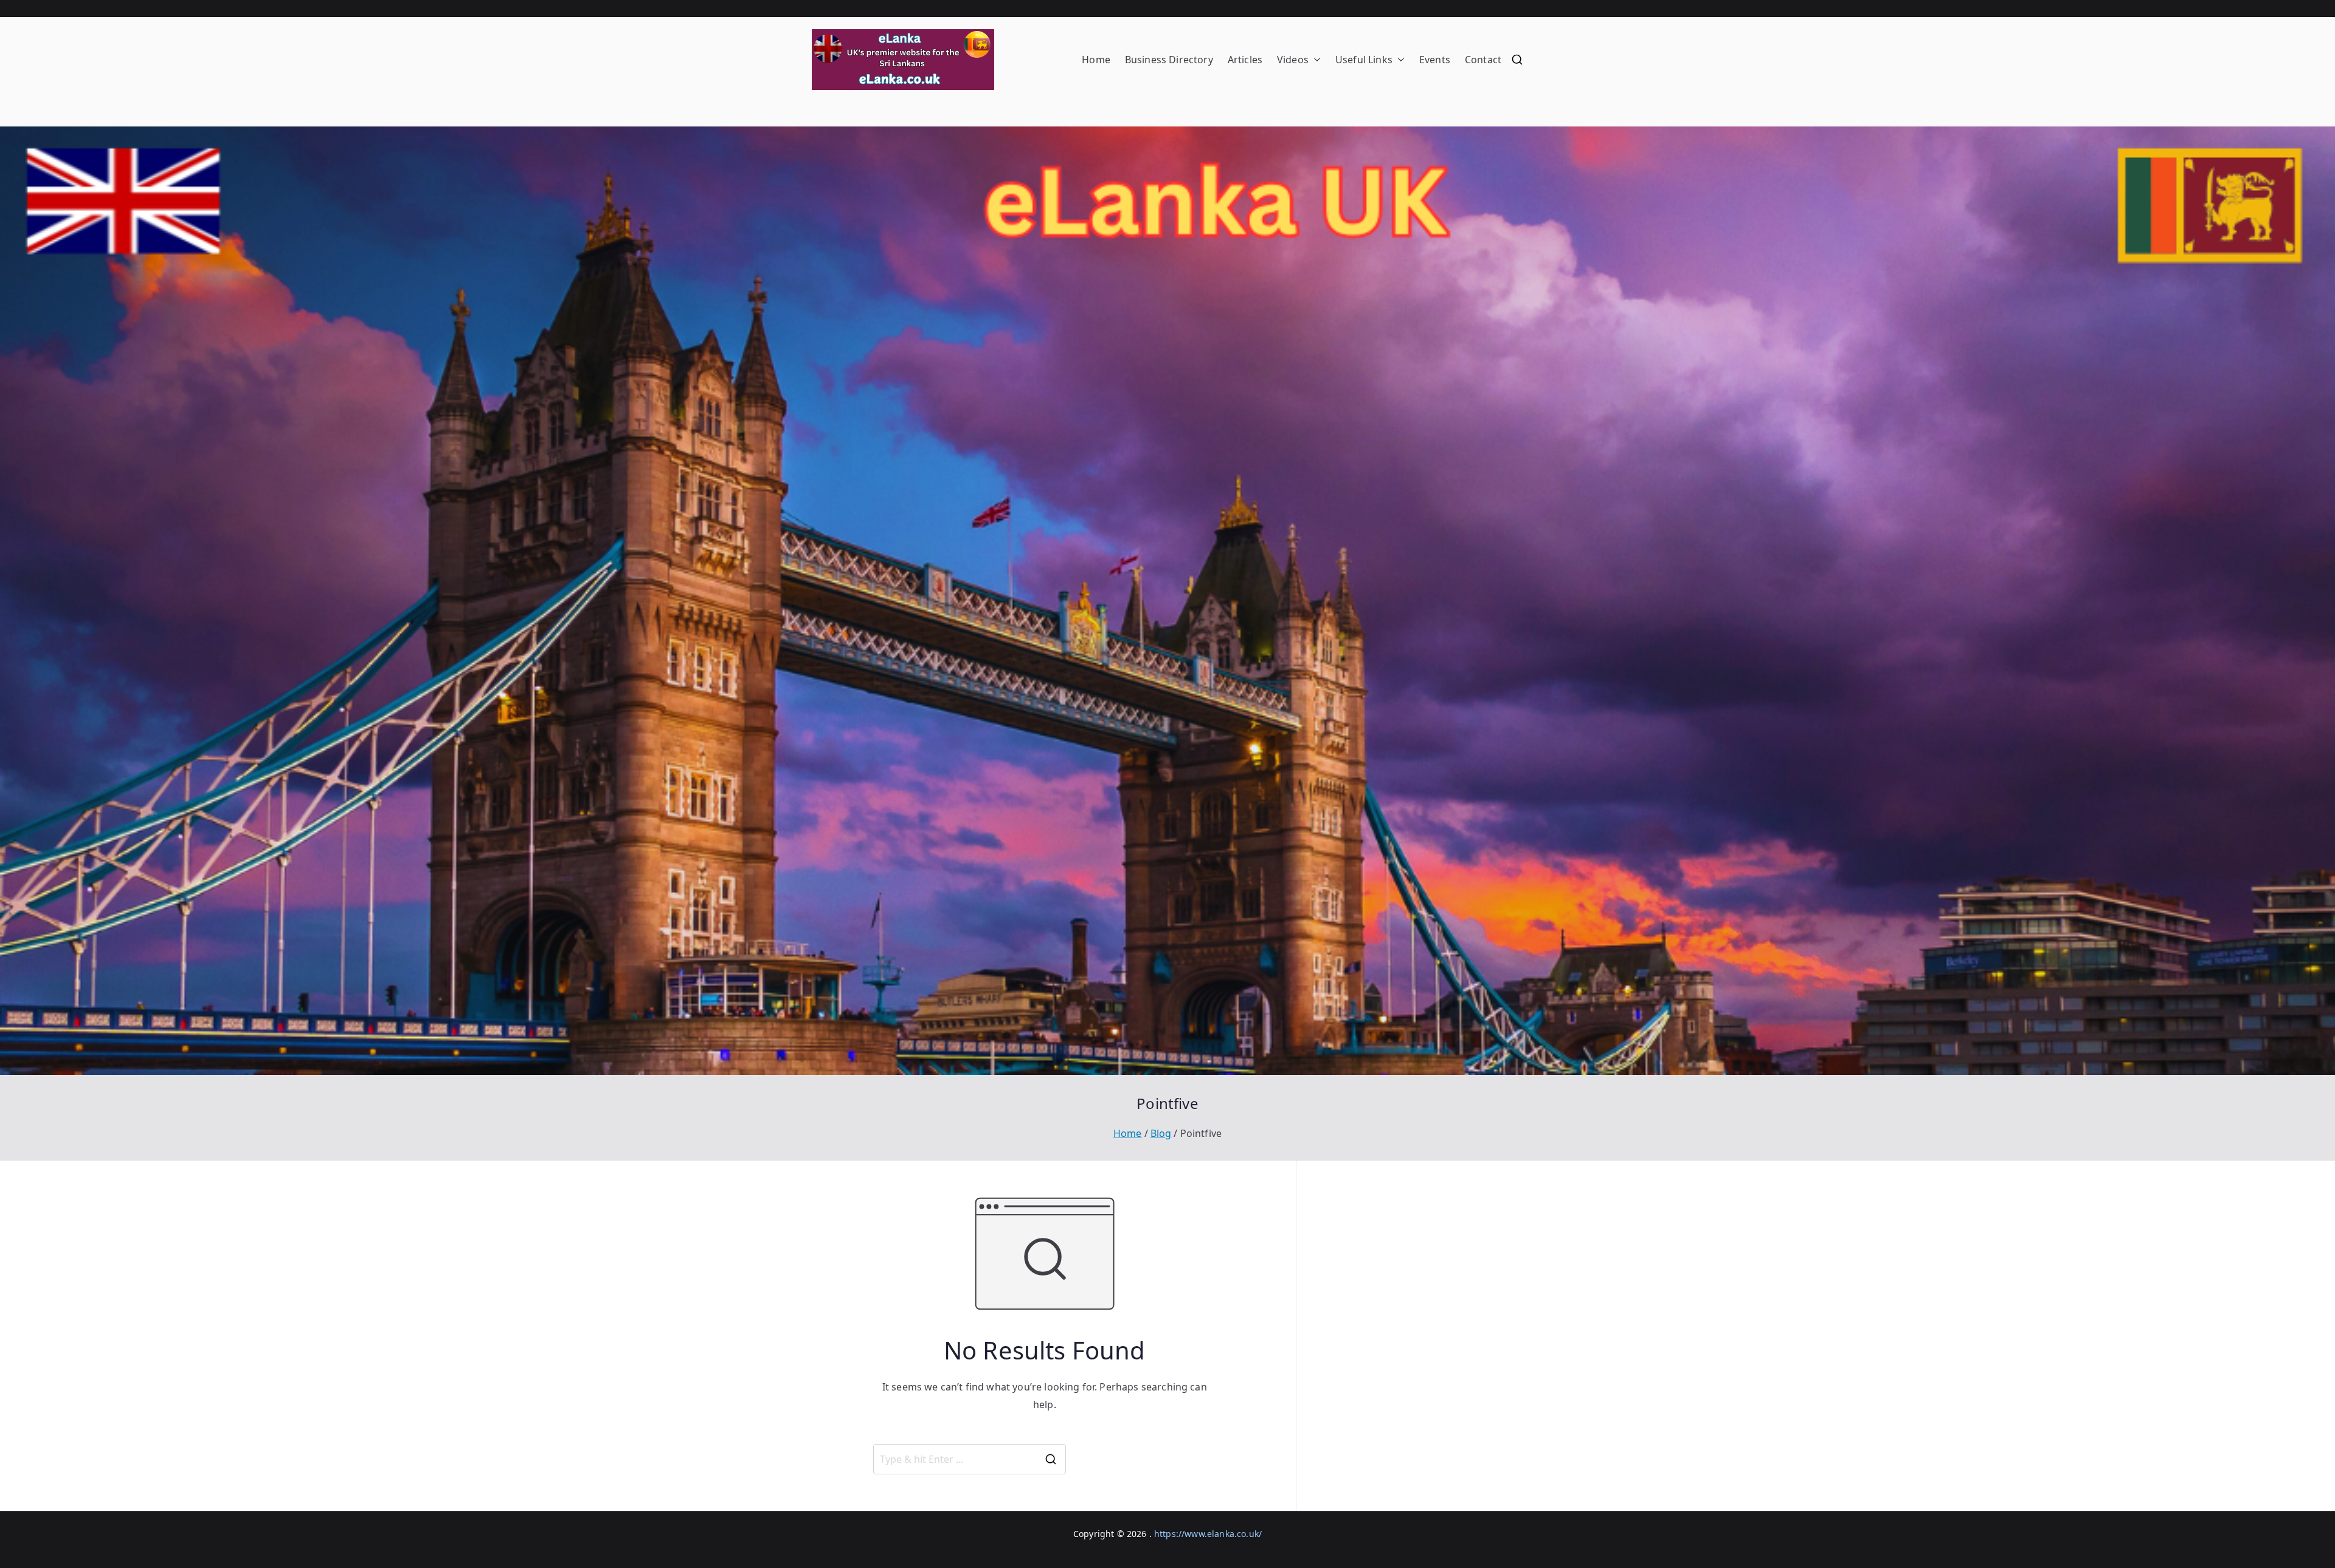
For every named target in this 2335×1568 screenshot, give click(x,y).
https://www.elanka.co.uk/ (1208, 1534)
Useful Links (1364, 60)
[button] (1315, 60)
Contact (1483, 60)
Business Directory (1169, 60)
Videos (1293, 60)
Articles (1245, 60)
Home (1096, 60)
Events (1435, 60)
